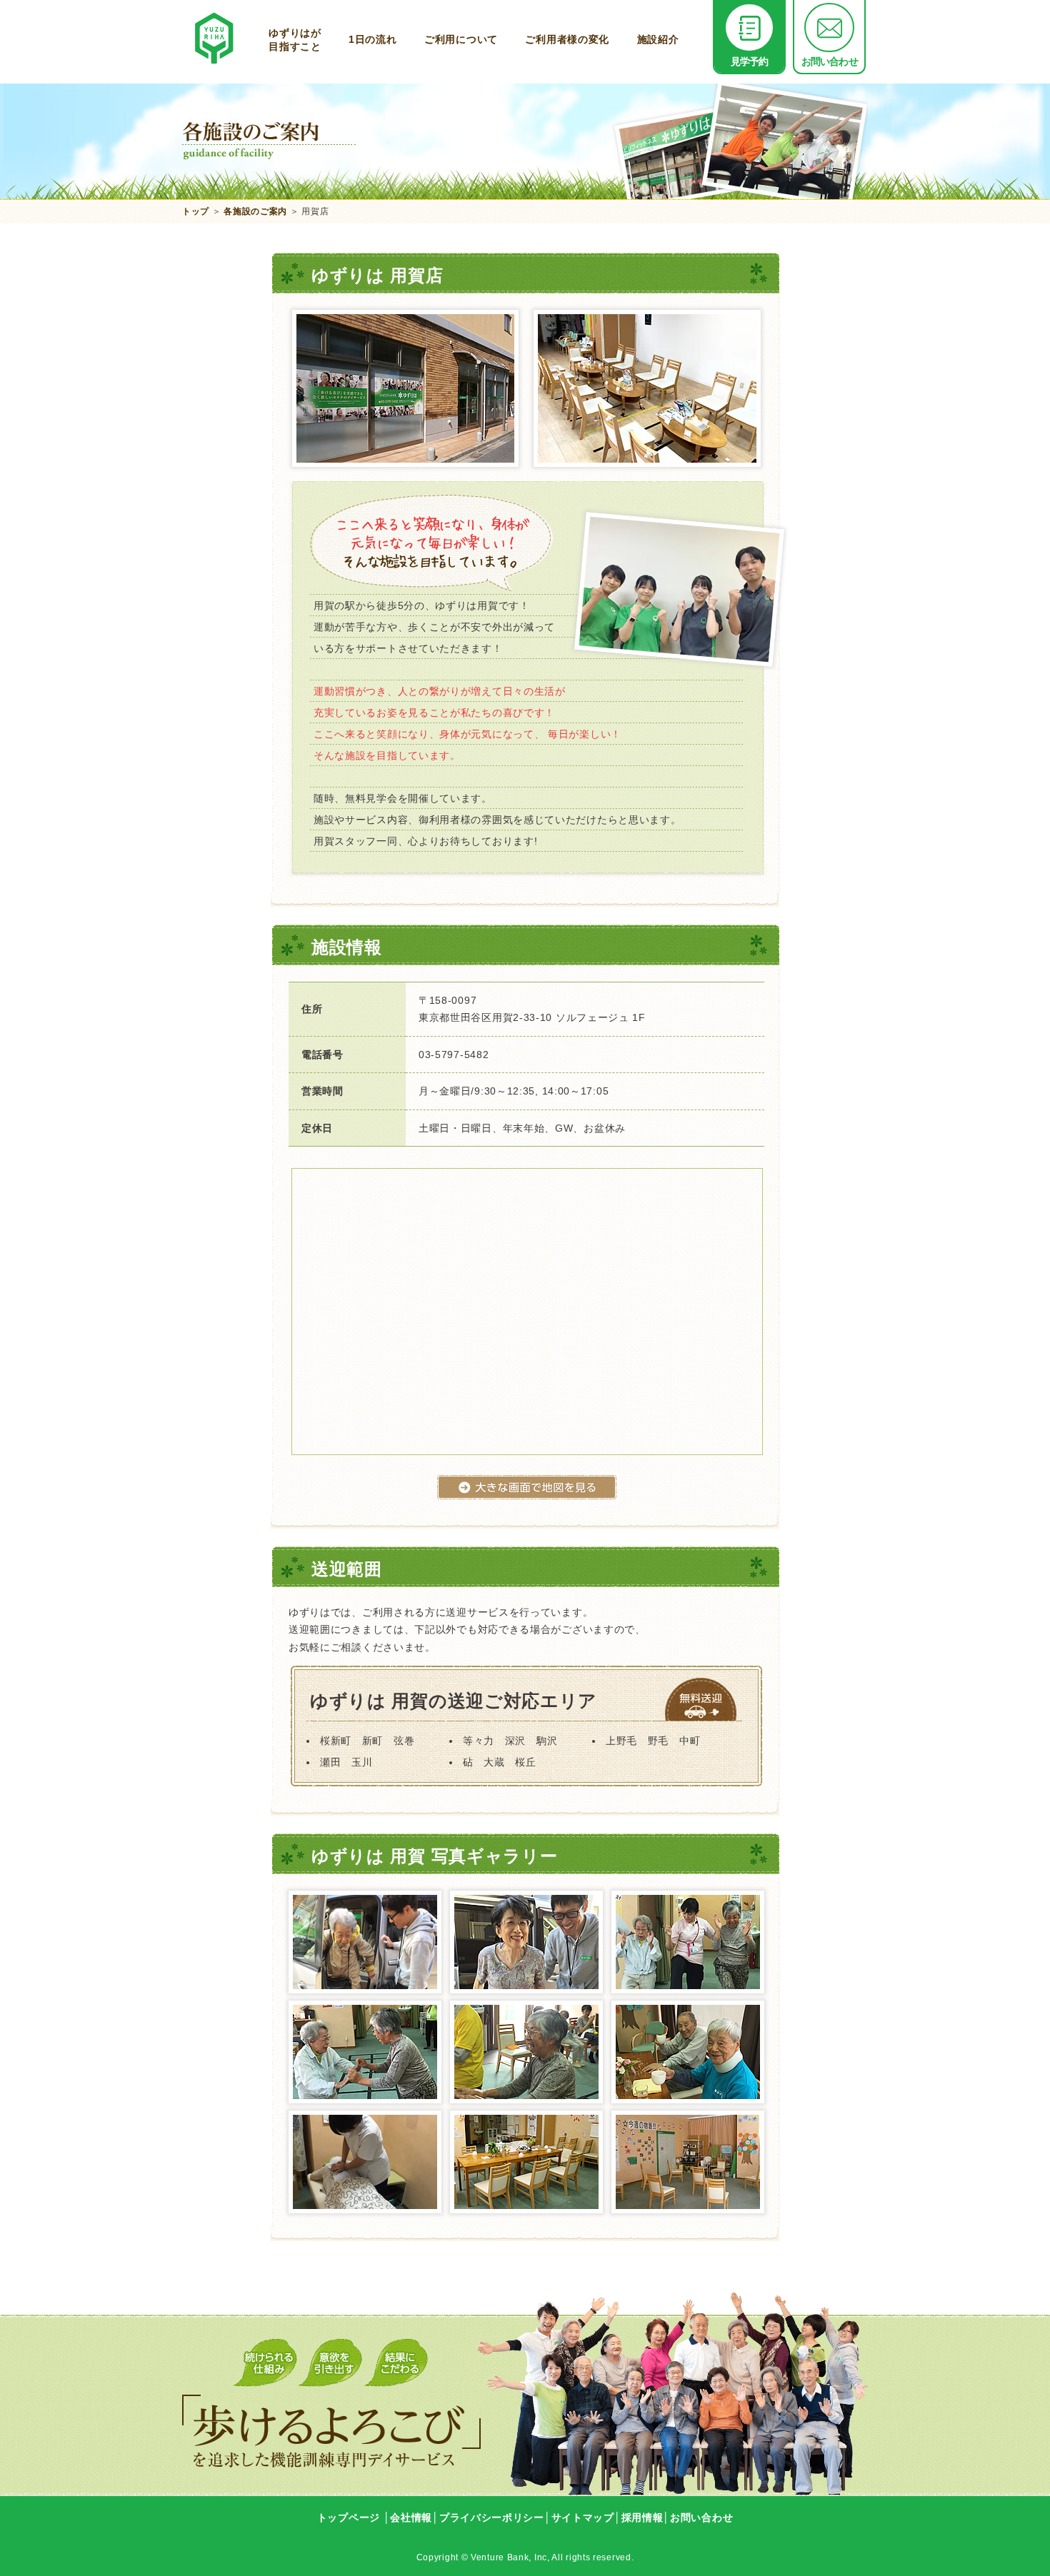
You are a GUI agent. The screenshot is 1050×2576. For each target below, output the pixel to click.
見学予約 (750, 61)
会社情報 (411, 2517)
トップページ (349, 2517)
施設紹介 (658, 39)
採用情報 (642, 2517)
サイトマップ (583, 2517)
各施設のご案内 (255, 211)
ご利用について (461, 39)
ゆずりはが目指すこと (295, 39)
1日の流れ (373, 39)
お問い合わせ (830, 61)
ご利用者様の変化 (567, 39)
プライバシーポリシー (492, 2517)
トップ (196, 211)
